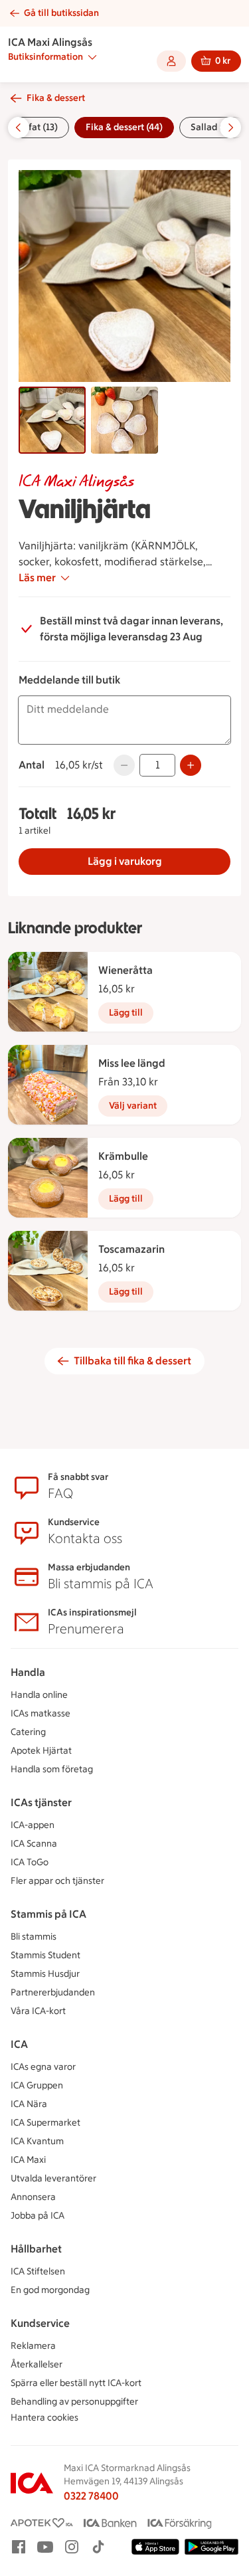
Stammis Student (45, 1955)
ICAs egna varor (43, 2067)
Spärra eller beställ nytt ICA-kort (76, 2383)
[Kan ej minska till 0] (124, 765)
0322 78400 (91, 2496)
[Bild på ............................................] (52, 420)
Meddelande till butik (69, 680)
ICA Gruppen (37, 2085)
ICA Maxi (28, 2160)
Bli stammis (34, 1937)
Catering (28, 1732)
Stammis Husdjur (45, 1974)
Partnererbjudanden (53, 1992)
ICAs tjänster (41, 1802)
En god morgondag (50, 2290)
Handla (28, 1672)
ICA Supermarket (45, 2123)
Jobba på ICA (38, 2216)
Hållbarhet (36, 2249)
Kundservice (40, 2323)
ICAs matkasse (41, 1713)
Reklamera (33, 2346)
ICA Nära (29, 2104)
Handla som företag (52, 1769)
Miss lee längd (132, 1063)
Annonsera (33, 2197)
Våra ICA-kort (38, 2011)
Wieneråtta (125, 970)
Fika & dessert (56, 98)
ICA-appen (33, 1825)
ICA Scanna (34, 1844)
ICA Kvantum (37, 2141)
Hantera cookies (44, 2418)
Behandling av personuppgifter (74, 2402)
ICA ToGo (30, 1862)
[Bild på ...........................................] (124, 420)
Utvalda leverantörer (53, 2178)
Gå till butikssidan (61, 13)
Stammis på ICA (48, 1914)
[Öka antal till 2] (191, 765)
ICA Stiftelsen (38, 2271)
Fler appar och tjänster (57, 1881)
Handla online (39, 1695)
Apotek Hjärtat (41, 1751)
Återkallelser (37, 2364)
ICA (19, 2044)
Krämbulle (123, 1156)
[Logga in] (171, 61)
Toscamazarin (131, 1249)
